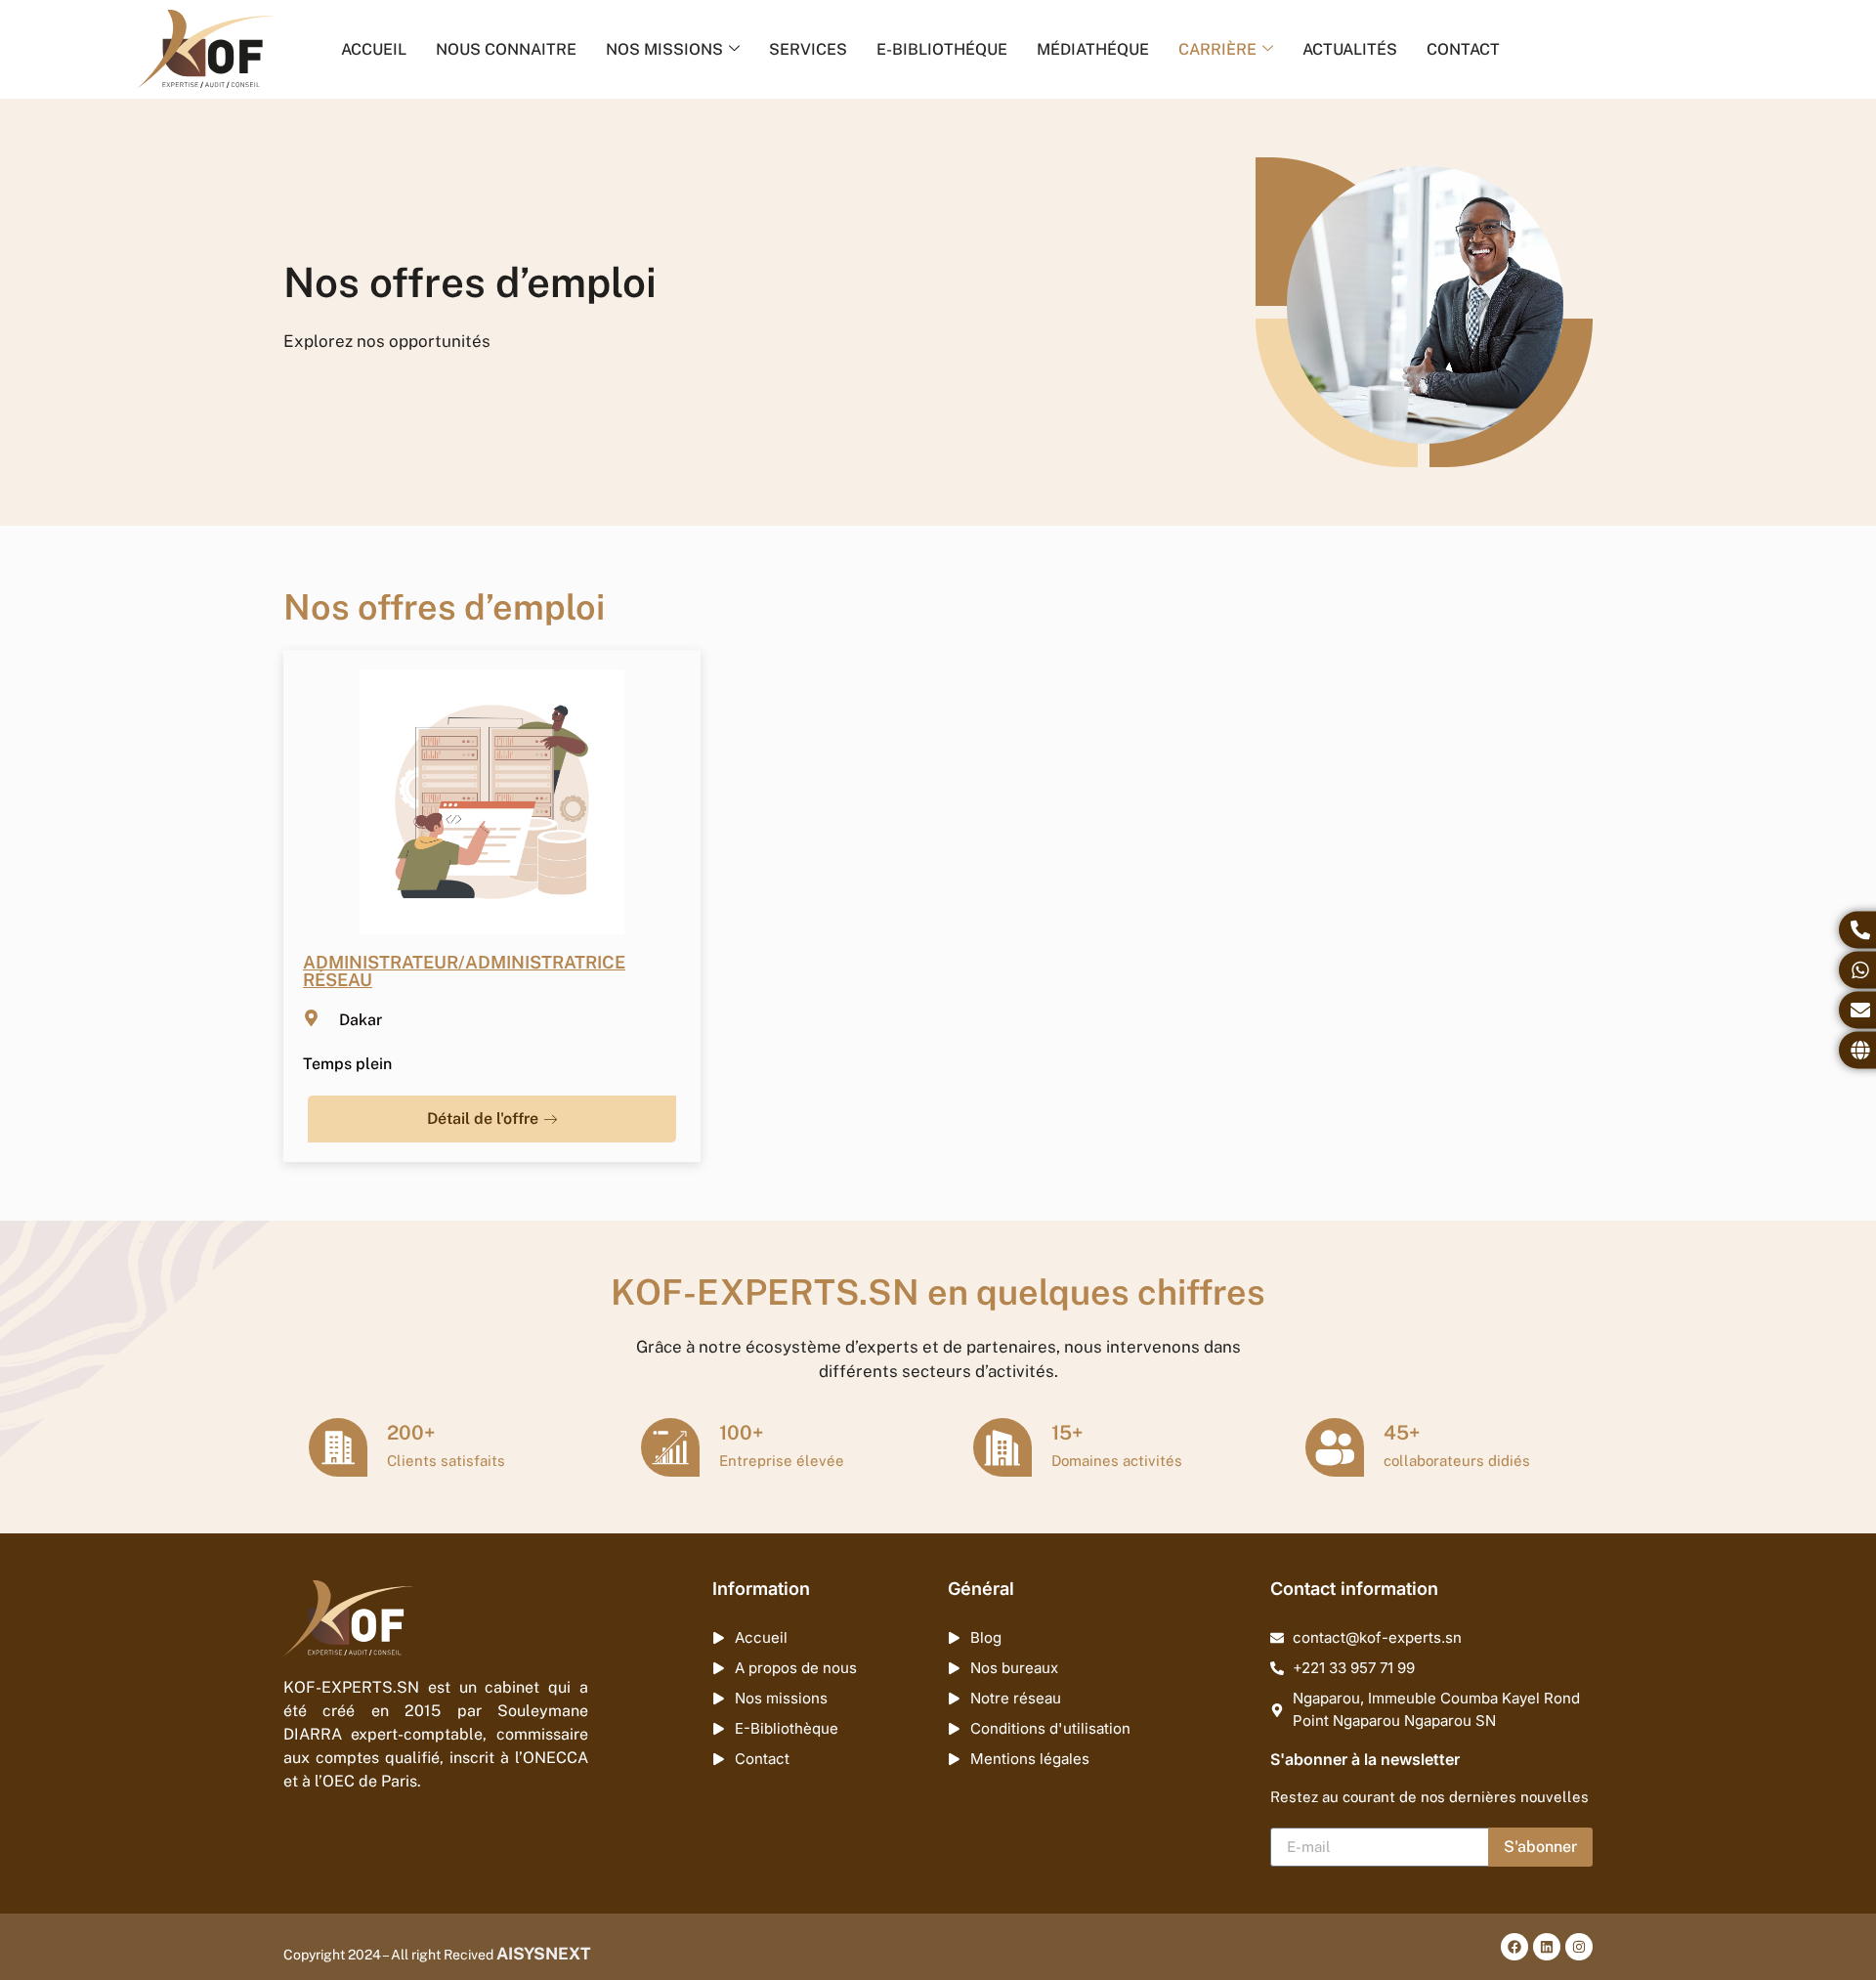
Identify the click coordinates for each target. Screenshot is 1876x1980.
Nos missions (664, 49)
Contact (1463, 49)
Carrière (1217, 49)
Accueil (374, 49)
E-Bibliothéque (942, 49)
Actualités (1350, 49)
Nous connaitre (506, 49)
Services (808, 49)
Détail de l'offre (483, 1119)
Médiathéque (1093, 49)
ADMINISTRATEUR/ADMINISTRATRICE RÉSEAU (464, 971)
